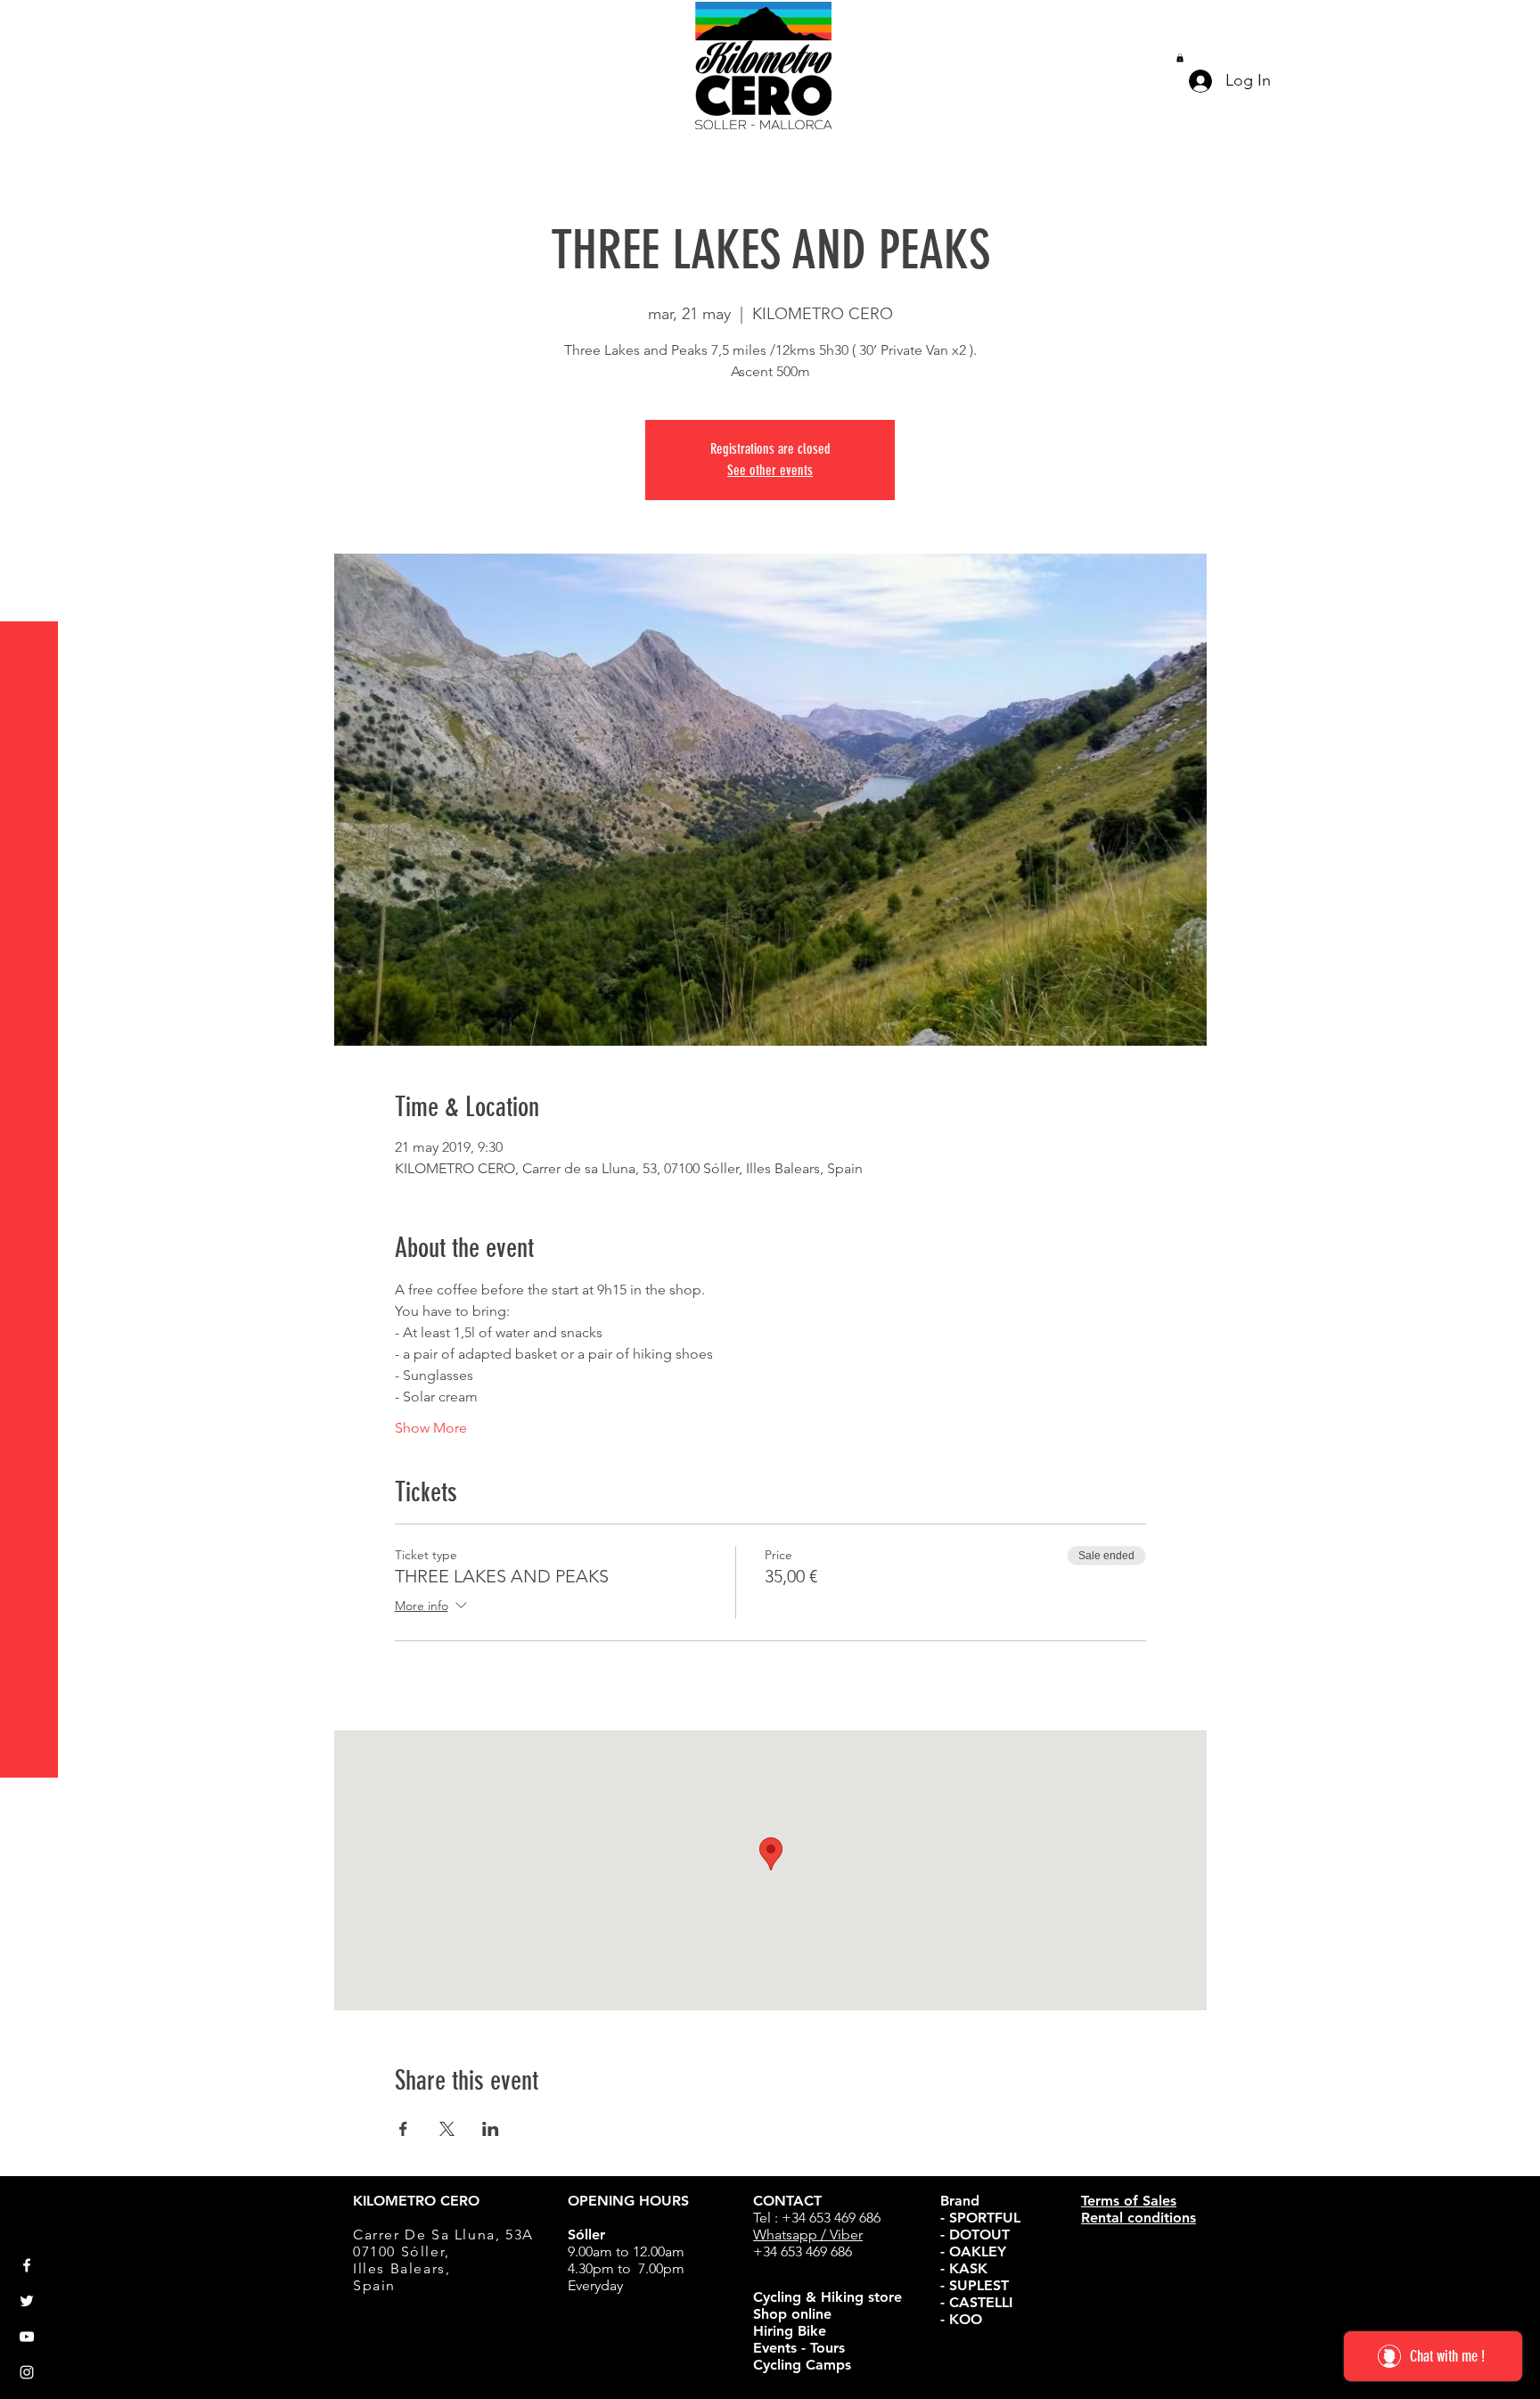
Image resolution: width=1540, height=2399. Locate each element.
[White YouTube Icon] (27, 2337)
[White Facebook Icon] (27, 2265)
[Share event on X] (447, 2129)
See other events (770, 470)
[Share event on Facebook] (403, 2129)
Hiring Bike (790, 2331)
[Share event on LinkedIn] (491, 2129)
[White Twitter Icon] (27, 2301)
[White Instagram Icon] (27, 2372)
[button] (31, 26)
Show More (431, 1428)
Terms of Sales (1129, 2201)
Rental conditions (1139, 2218)
